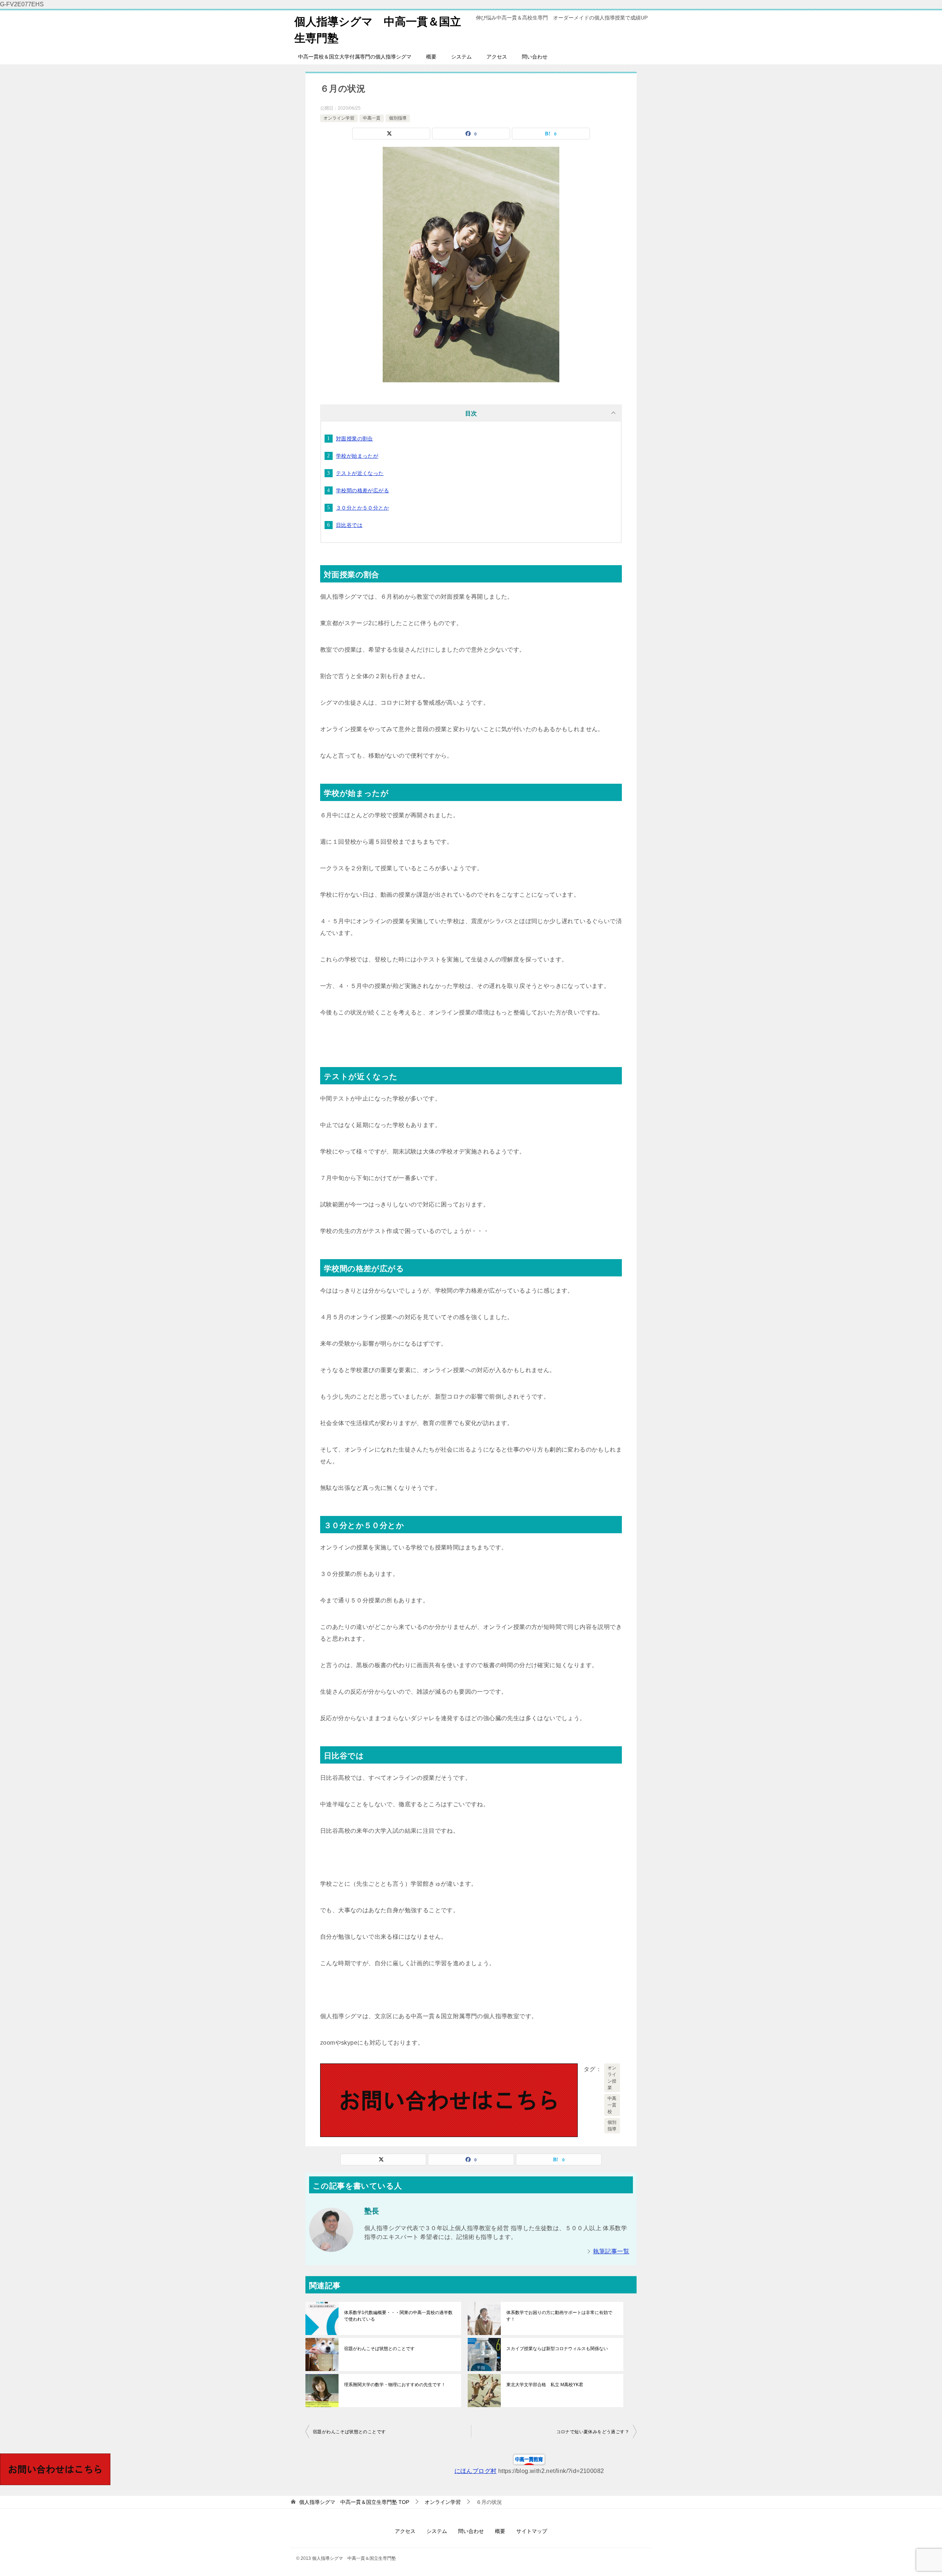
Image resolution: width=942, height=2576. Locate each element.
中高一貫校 (612, 2105)
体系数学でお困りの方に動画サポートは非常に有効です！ (559, 2316)
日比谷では (349, 525)
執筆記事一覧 (611, 2251)
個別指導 (398, 118)
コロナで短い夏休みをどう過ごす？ (593, 2432)
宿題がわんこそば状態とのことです (379, 2349)
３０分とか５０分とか (362, 508)
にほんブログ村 (476, 2471)
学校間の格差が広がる (362, 490)
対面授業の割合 (355, 439)
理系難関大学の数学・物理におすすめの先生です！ (395, 2385)
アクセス (497, 57)
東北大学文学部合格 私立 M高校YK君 (545, 2385)
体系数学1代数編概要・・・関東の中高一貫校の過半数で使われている (398, 2316)
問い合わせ (535, 57)
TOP (354, 2502)
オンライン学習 (339, 118)
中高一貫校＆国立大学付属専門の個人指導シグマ (355, 57)
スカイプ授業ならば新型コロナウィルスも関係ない (557, 2349)
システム (461, 57)
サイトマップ (532, 2531)
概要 (431, 57)
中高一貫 (372, 118)
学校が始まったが (357, 456)
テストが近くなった (360, 473)
